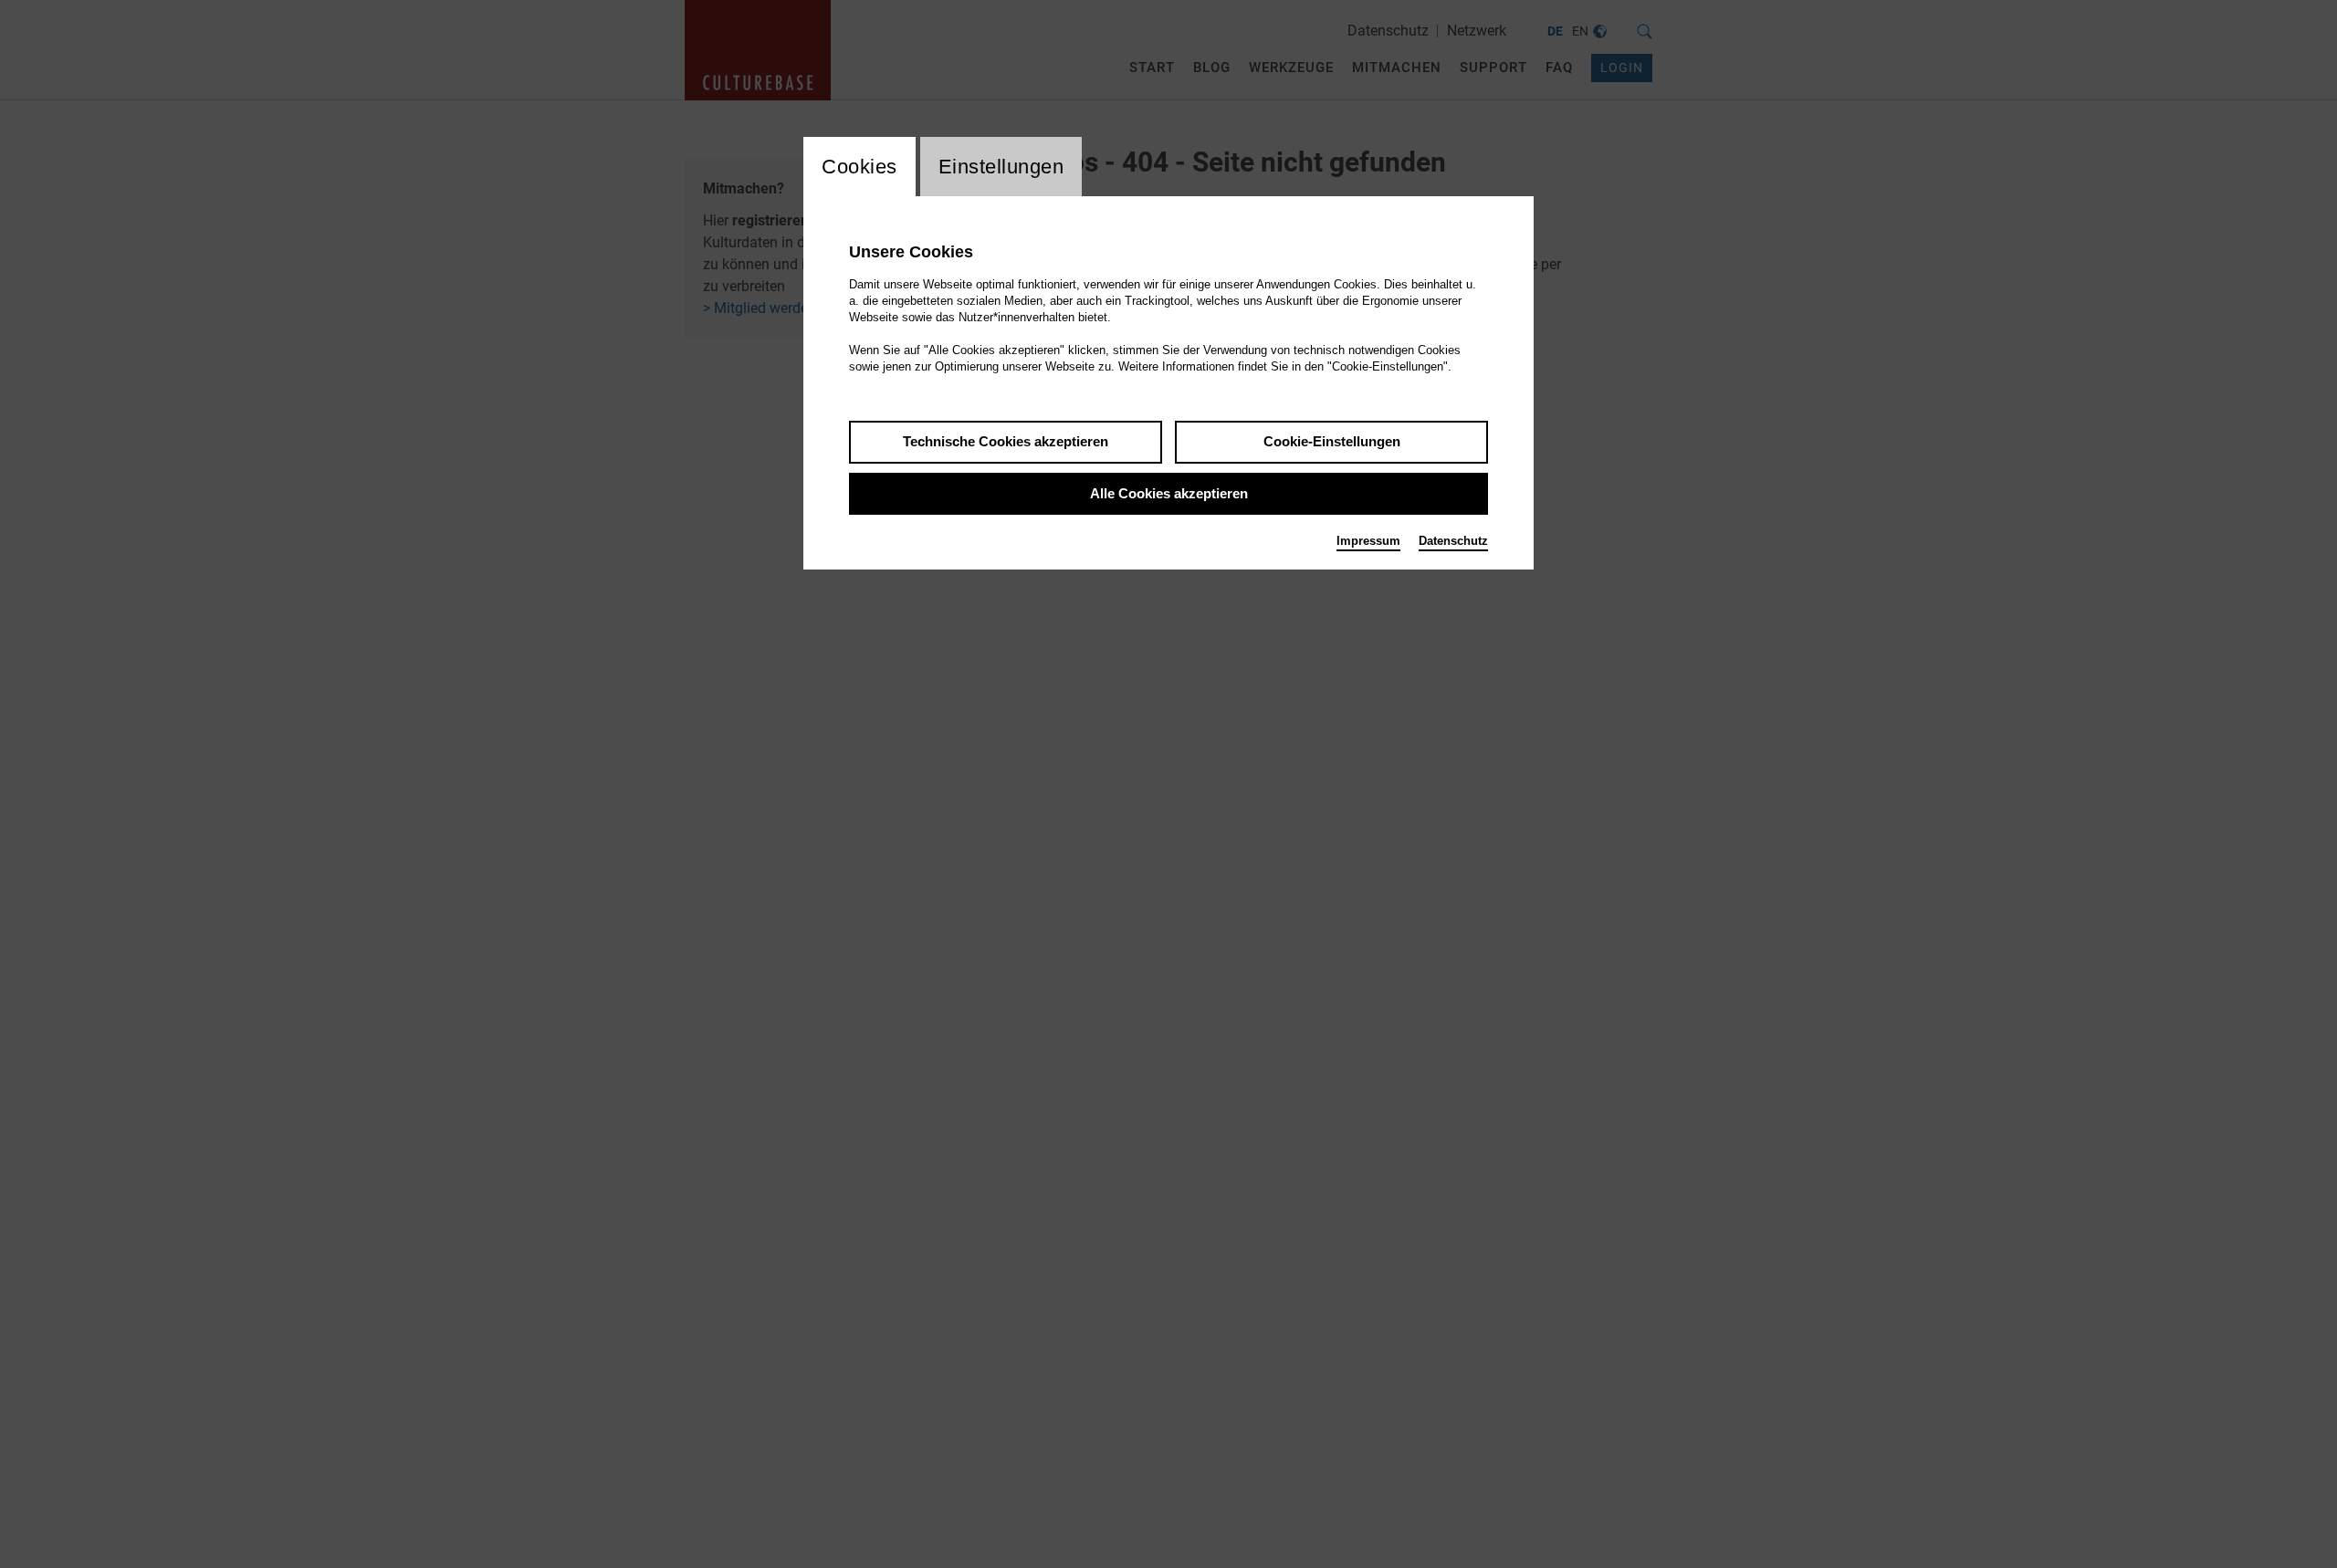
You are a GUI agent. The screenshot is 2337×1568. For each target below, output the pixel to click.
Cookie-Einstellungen (1332, 441)
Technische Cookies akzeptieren (1006, 441)
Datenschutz (1453, 541)
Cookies (859, 167)
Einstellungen (1001, 167)
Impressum (1368, 541)
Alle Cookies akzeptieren (1169, 493)
